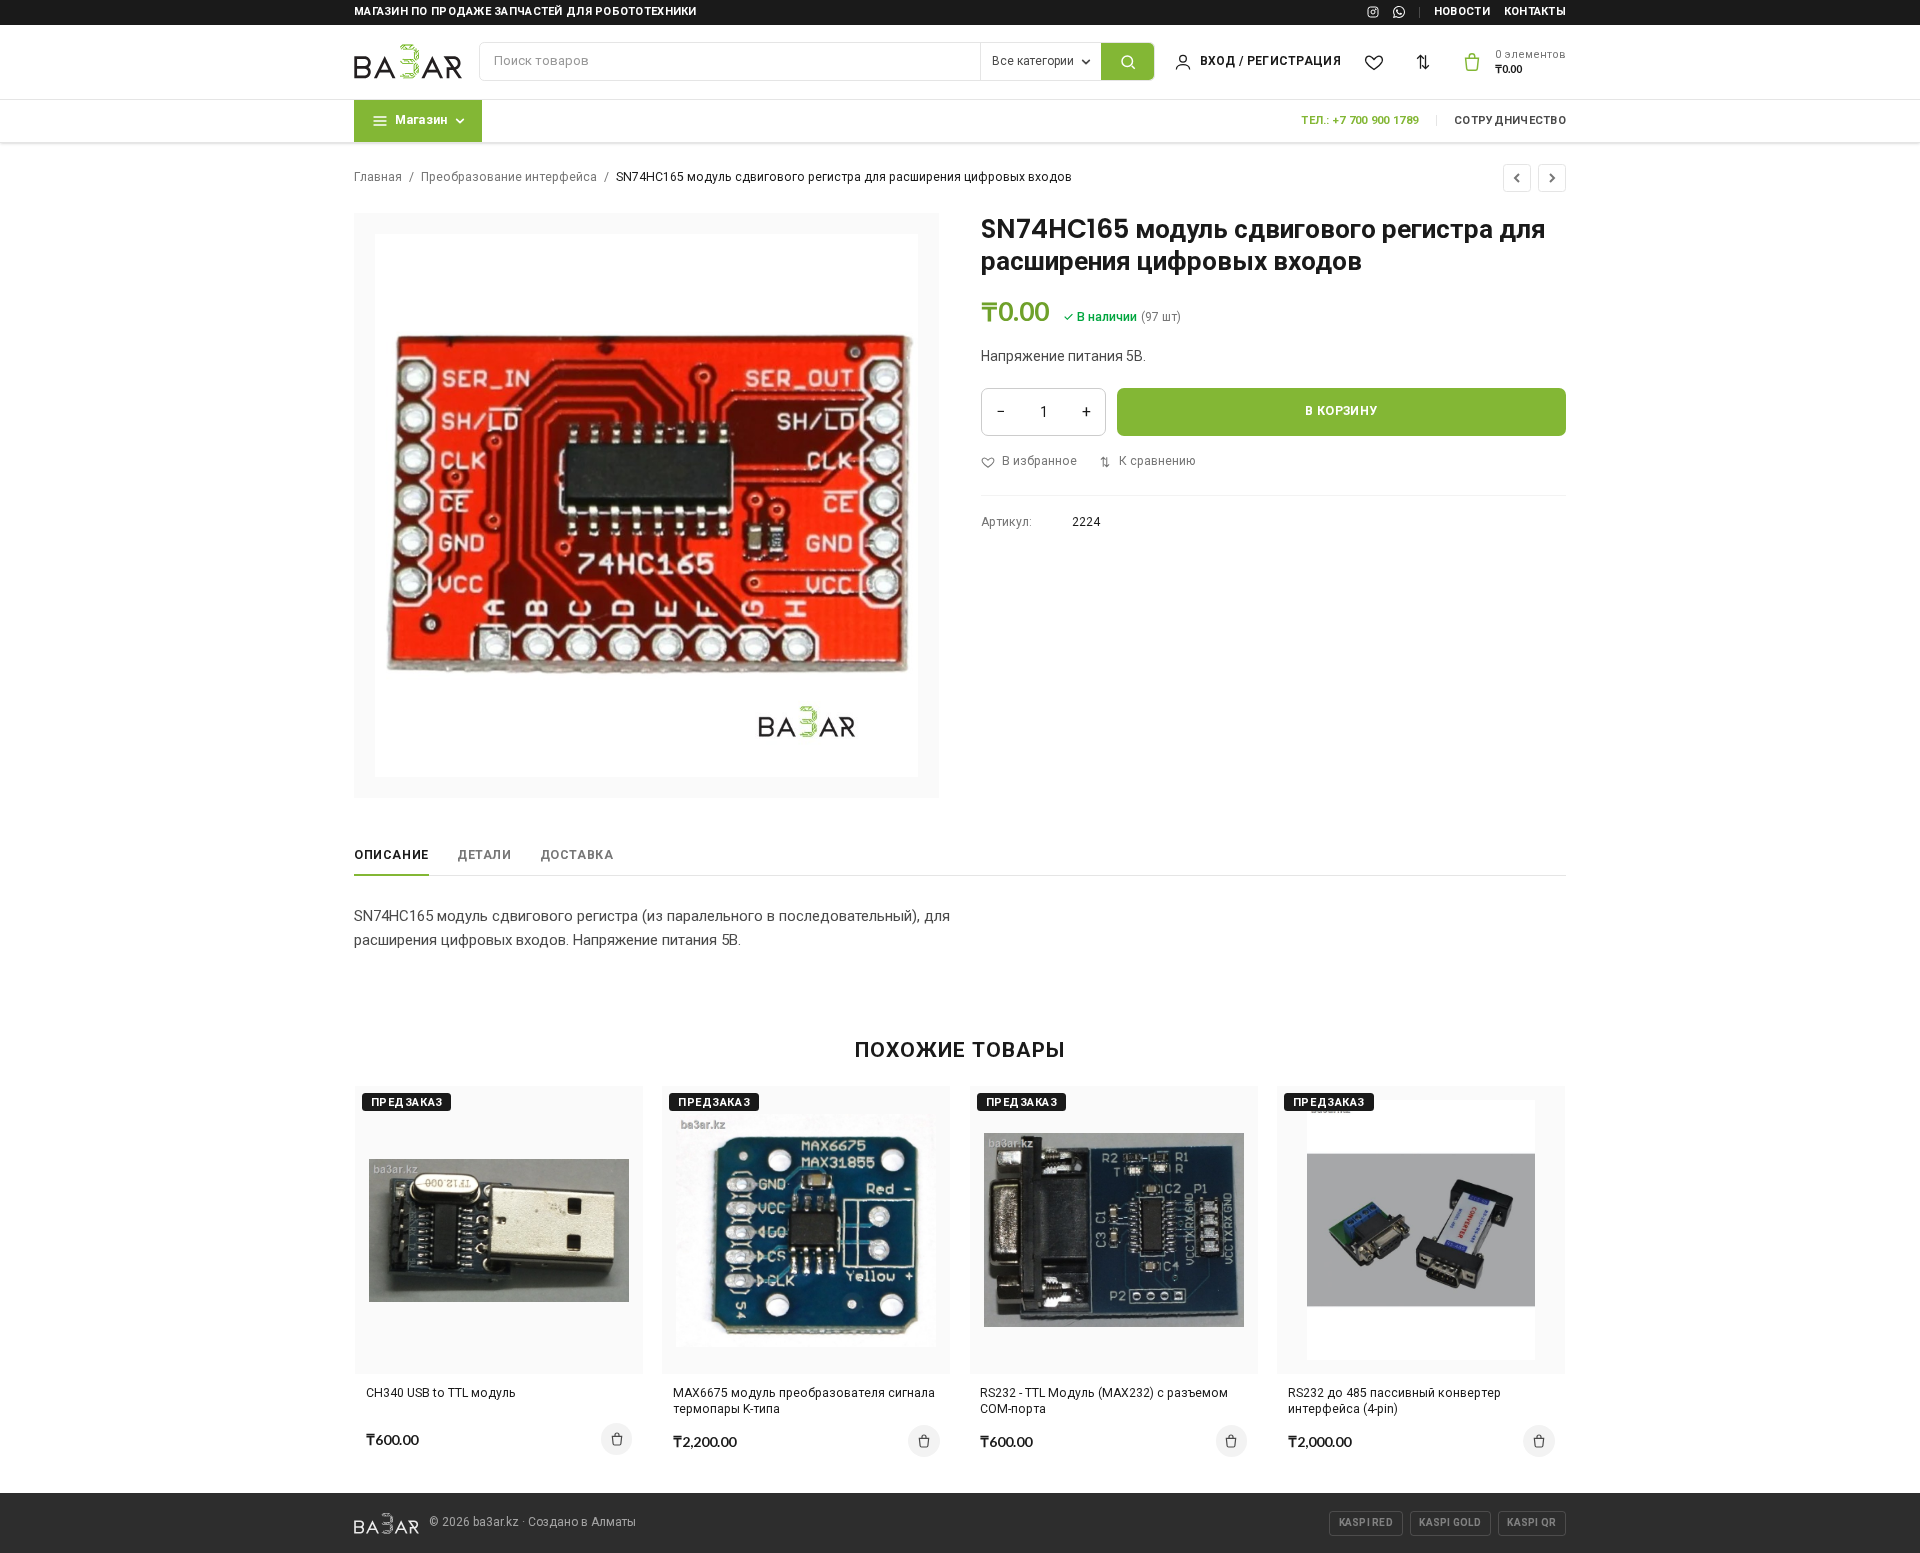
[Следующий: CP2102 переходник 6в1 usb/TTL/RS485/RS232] (1552, 178)
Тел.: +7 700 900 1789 (1359, 120)
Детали (484, 855)
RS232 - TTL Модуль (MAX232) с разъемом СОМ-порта (1104, 1401)
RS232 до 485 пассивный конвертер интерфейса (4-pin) (1394, 1401)
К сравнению (1157, 461)
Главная (378, 177)
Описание (391, 855)
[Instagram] (1373, 12)
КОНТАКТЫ (1535, 11)
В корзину (1341, 411)
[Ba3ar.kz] (386, 1523)
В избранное (1039, 461)
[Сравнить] (1424, 62)
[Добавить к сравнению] (611, 1111)
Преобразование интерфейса (509, 177)
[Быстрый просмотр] (611, 1181)
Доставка (577, 855)
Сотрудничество (1510, 120)
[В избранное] (611, 1146)
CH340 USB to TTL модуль (441, 1393)
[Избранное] (1375, 62)
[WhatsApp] (1399, 12)
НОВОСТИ (1462, 11)
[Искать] (1127, 61)
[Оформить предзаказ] (617, 1439)
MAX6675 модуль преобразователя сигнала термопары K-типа (804, 1401)
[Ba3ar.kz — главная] (408, 61)
